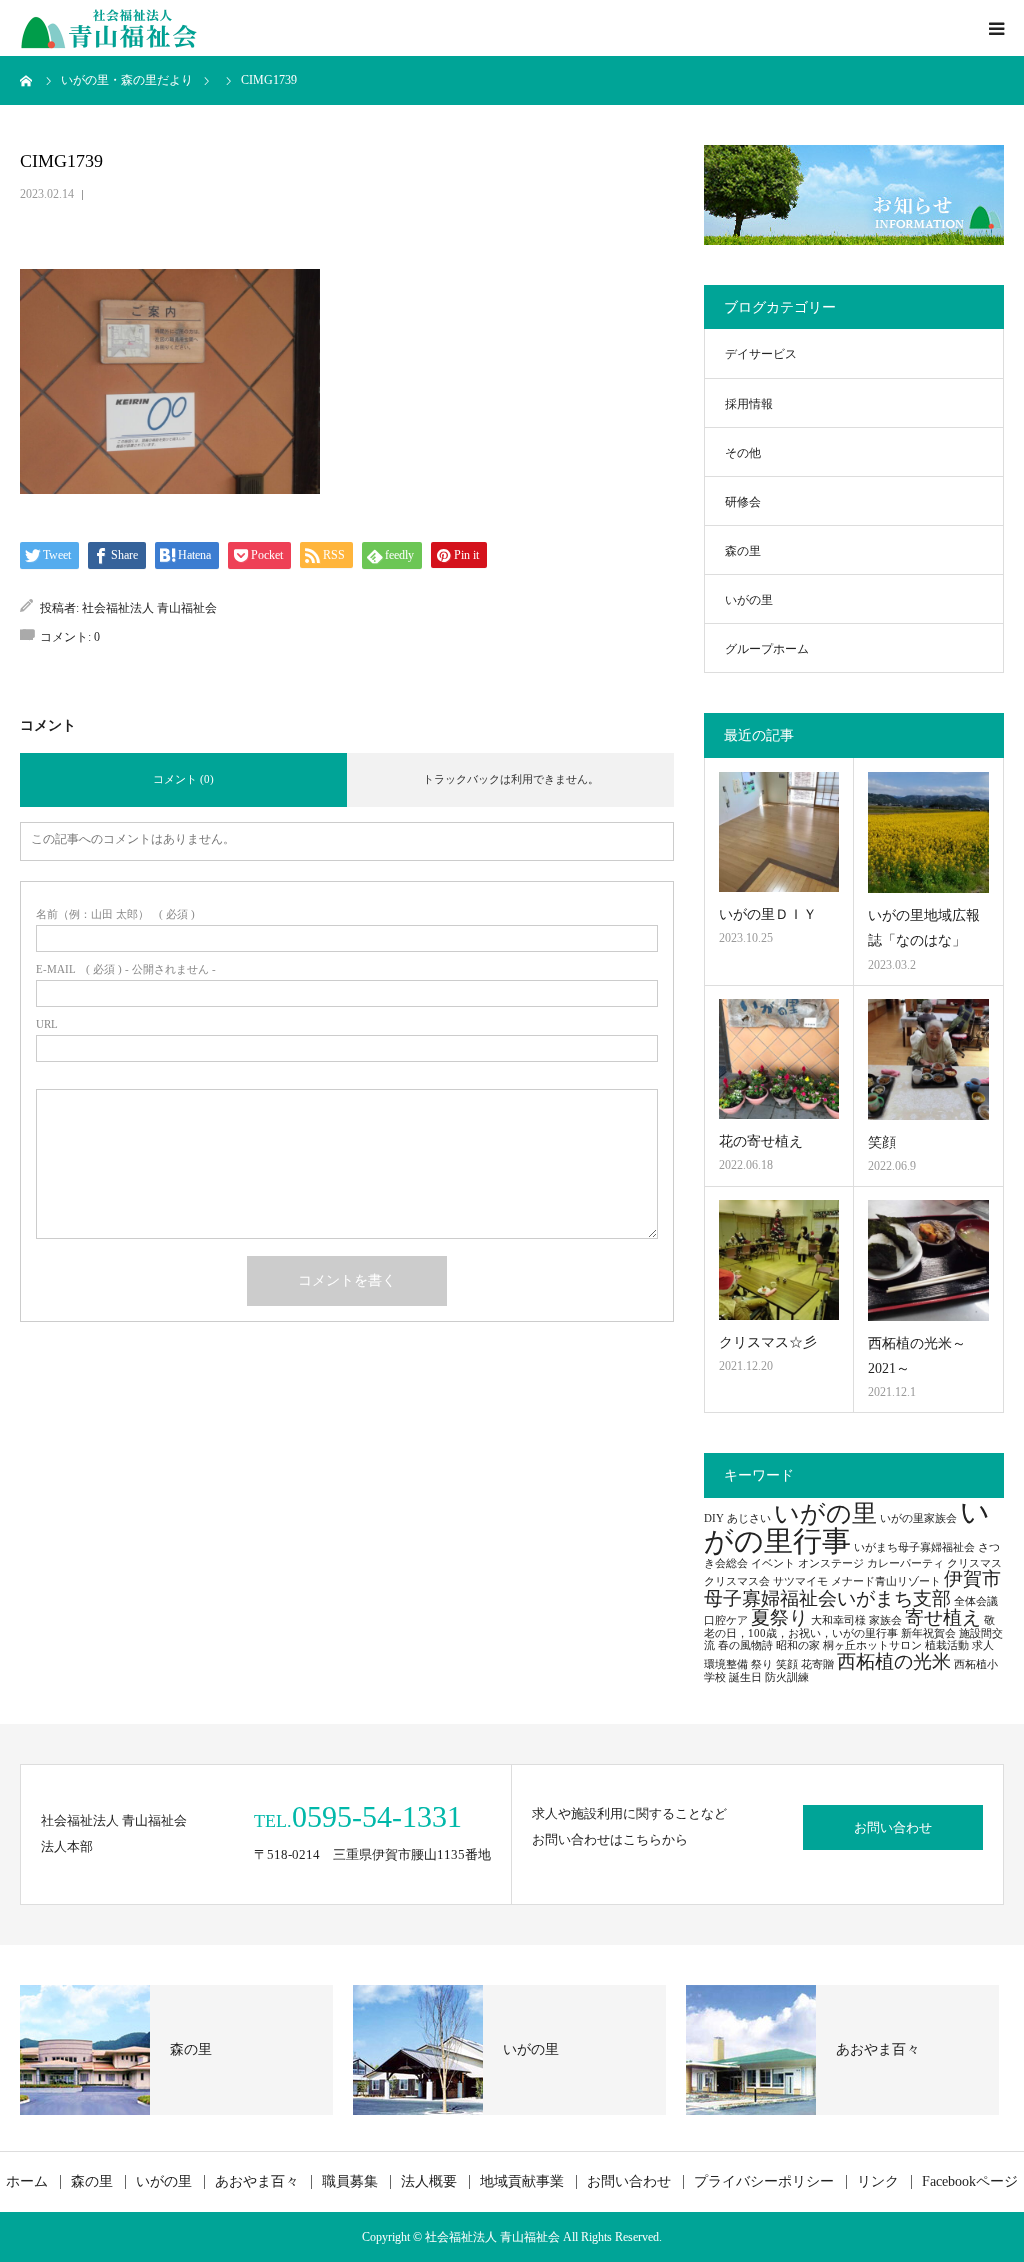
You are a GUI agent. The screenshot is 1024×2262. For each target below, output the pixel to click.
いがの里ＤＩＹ (768, 914)
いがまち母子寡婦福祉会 (914, 1547)
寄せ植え (943, 1617)
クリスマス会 (737, 1581)
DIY (714, 1518)
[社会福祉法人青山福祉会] (110, 28)
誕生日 (745, 1677)
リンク (878, 2182)
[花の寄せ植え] (779, 1059)
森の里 (743, 551)
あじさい (749, 1518)
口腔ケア (726, 1620)
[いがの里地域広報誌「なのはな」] (928, 832)
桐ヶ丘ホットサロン (872, 1645)
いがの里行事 (847, 1526)
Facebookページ (970, 2182)
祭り (762, 1664)
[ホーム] (27, 80)
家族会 (885, 1620)
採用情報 (749, 404)
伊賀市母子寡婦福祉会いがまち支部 (852, 1588)
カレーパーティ (905, 1563)
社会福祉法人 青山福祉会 (149, 608)
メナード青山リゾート (886, 1581)
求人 (983, 1645)
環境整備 (726, 1664)
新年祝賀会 (928, 1633)
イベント (773, 1563)
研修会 (743, 502)
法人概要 (429, 2182)
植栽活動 (947, 1645)
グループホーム (767, 649)
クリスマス (974, 1563)
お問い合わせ (893, 1827)
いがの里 (749, 600)
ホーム (27, 2182)
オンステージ (831, 1563)
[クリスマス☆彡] (779, 1260)
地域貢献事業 (522, 2182)
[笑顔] (928, 1059)
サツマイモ (800, 1581)
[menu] (996, 28)
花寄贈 (817, 1664)
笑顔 (882, 1142)
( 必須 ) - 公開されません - (126, 969)
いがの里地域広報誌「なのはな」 (924, 928)
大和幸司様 (838, 1620)
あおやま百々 (257, 2182)
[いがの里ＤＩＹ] (779, 832)
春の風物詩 (745, 1645)
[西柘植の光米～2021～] (928, 1260)
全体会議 (976, 1601)
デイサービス (761, 354)
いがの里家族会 (918, 1518)
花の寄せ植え (761, 1141)
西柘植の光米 (894, 1661)
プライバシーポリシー (764, 2182)
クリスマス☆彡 (768, 1342)
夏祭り (779, 1617)
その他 (743, 453)
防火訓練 (787, 1677)
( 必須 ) (115, 914)
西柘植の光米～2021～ (917, 1356)
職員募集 (350, 2182)
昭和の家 (798, 1645)
